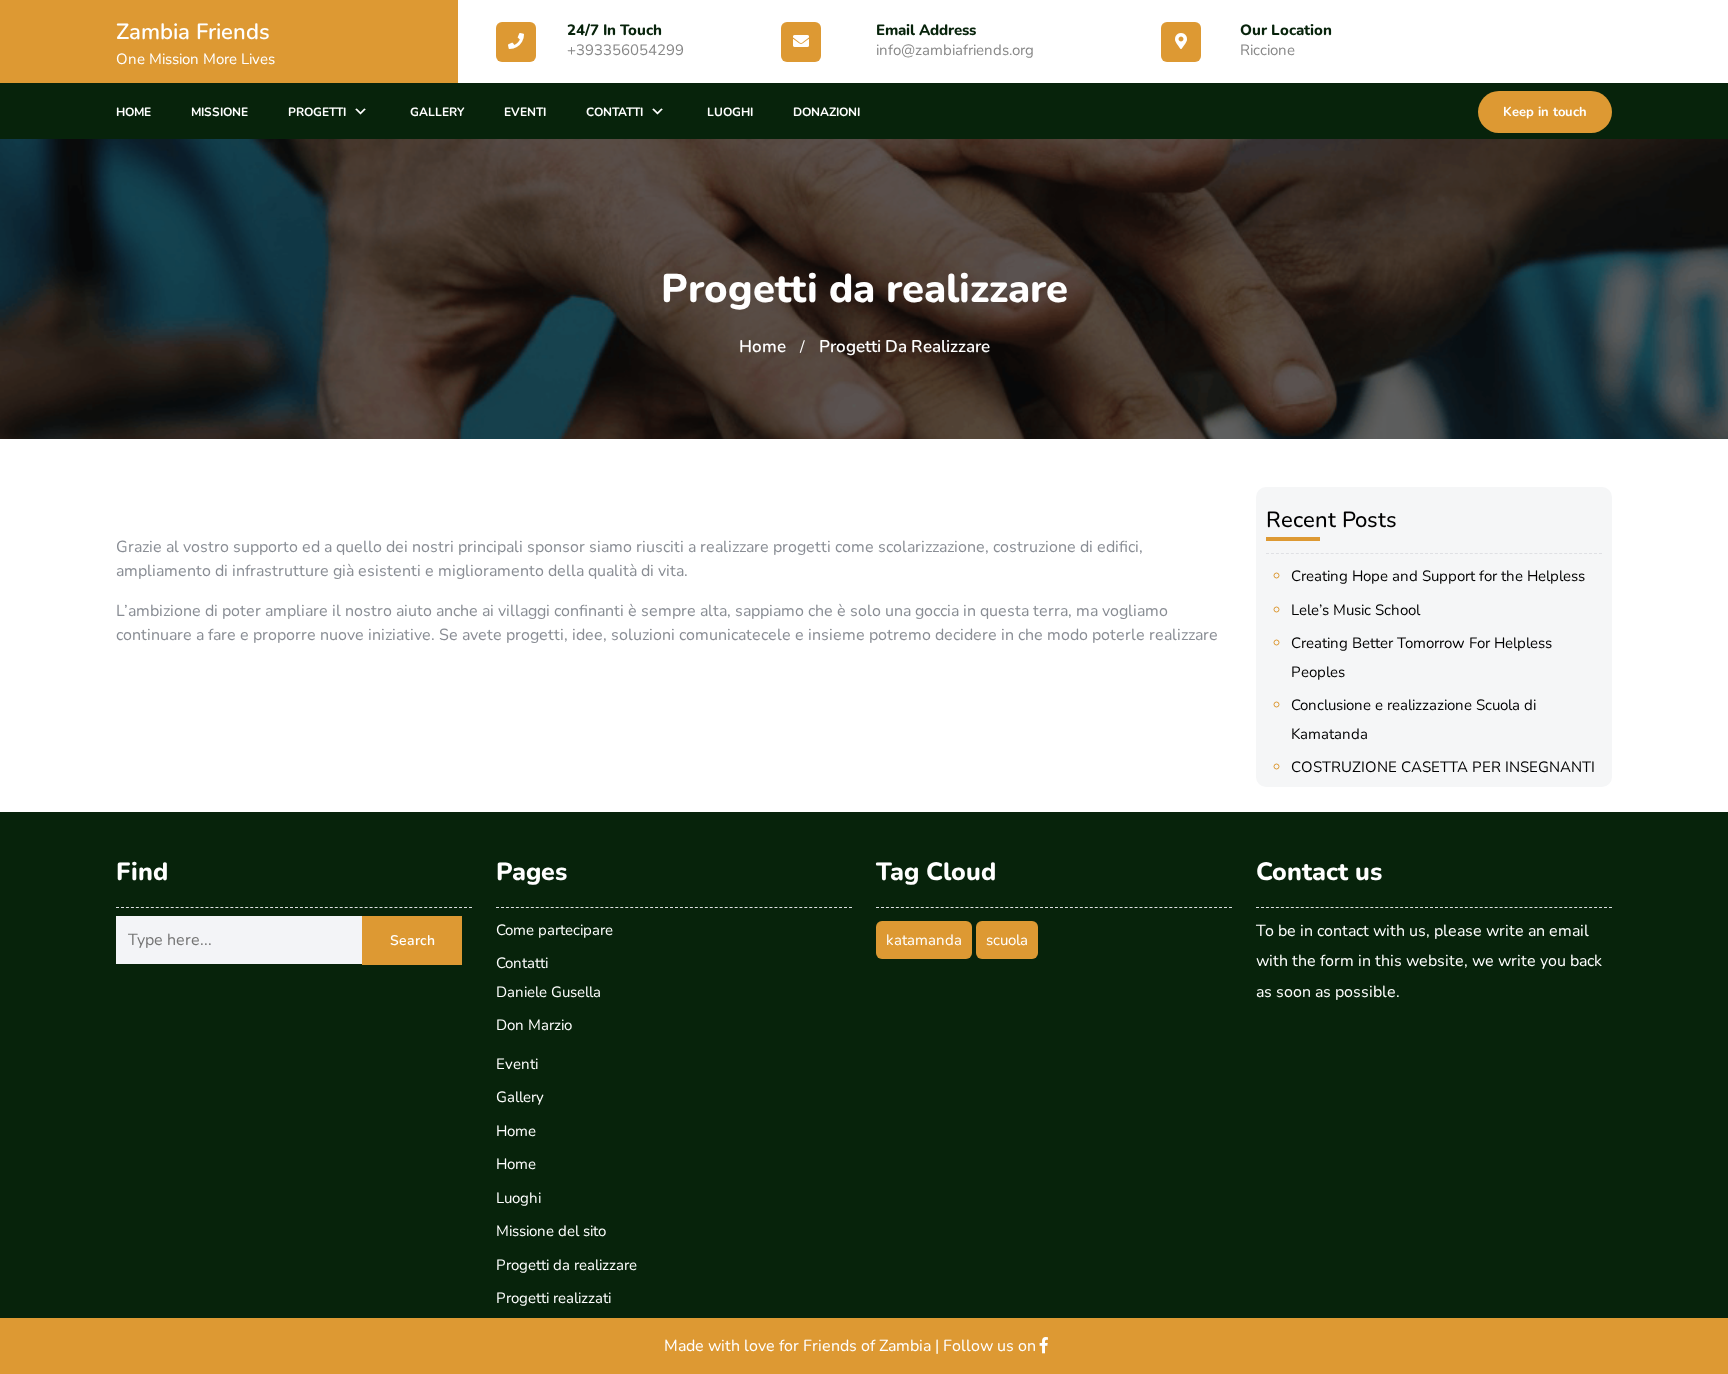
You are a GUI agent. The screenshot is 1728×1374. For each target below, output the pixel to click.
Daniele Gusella (548, 992)
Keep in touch (1545, 112)
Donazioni (826, 112)
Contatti (614, 112)
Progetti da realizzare (566, 1265)
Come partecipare (554, 930)
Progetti (317, 112)
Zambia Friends (193, 32)
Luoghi (730, 112)
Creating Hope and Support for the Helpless (1438, 576)
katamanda (924, 940)
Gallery (437, 112)
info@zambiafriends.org (955, 50)
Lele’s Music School (1355, 610)
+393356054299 (625, 50)
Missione (219, 112)
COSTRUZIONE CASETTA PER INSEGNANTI (1443, 767)
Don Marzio (534, 1025)
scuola (1007, 940)
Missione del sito (551, 1231)
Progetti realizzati (553, 1298)
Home (133, 112)
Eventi (525, 112)
